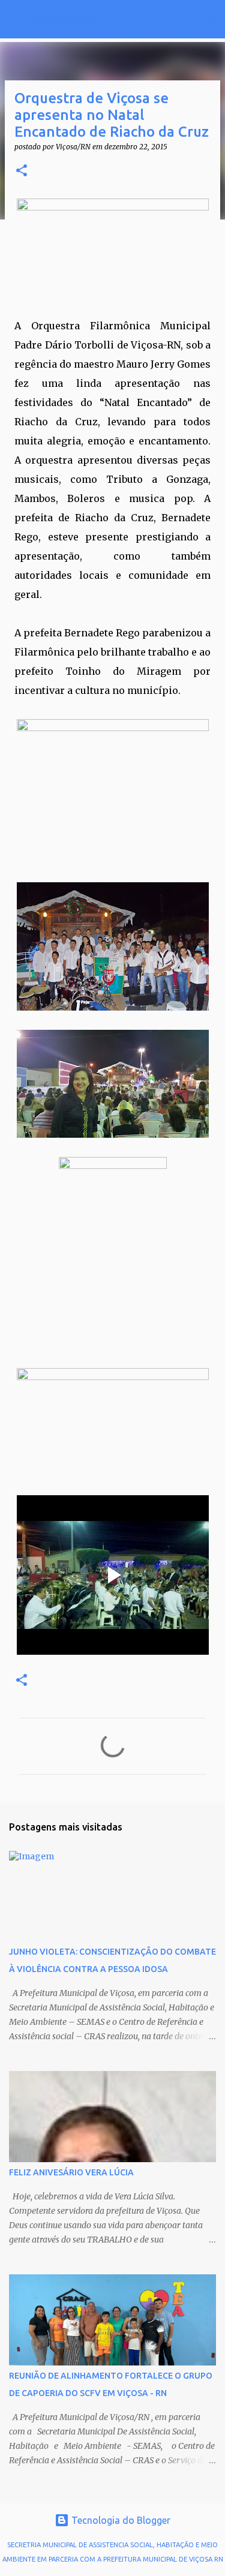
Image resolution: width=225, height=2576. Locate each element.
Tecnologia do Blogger (120, 2520)
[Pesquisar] (208, 19)
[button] (22, 171)
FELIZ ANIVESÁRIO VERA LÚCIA (71, 2172)
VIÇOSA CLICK (65, 19)
